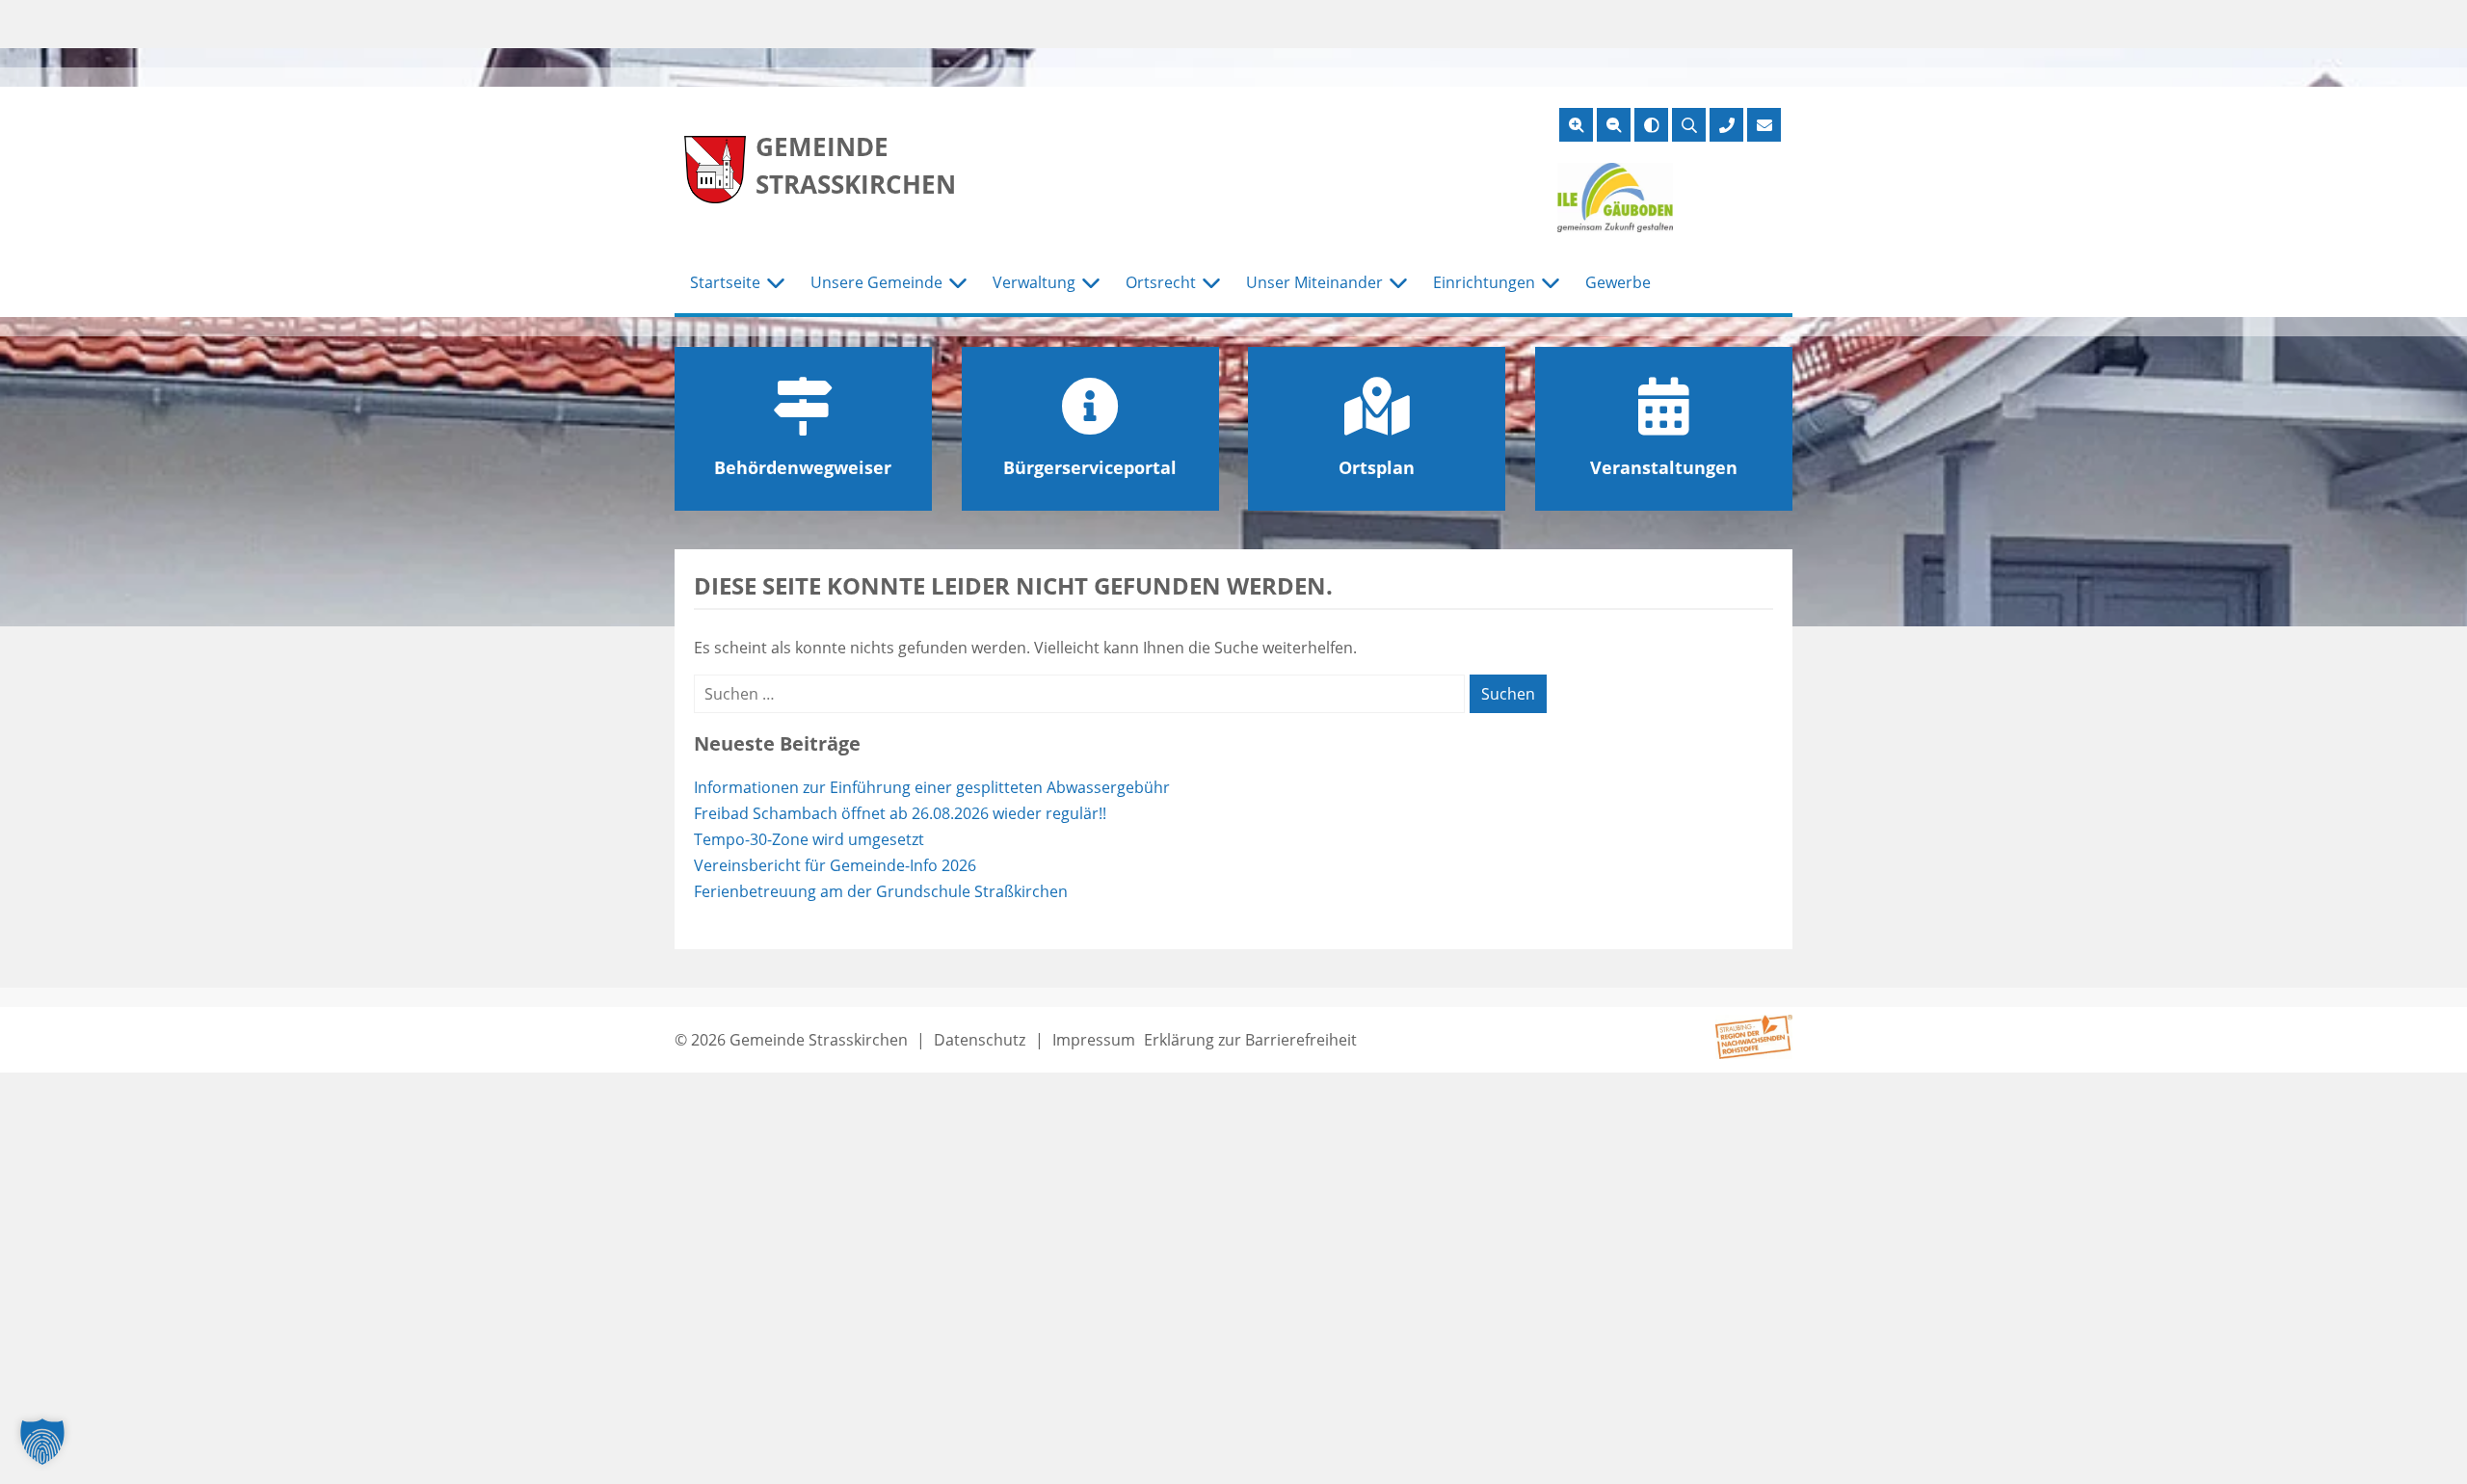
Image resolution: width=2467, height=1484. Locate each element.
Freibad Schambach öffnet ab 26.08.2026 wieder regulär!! (900, 813)
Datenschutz (980, 1040)
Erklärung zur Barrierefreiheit (1250, 1040)
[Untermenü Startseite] (776, 283)
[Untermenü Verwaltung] (1091, 283)
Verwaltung (1034, 282)
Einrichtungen (1484, 282)
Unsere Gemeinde (876, 282)
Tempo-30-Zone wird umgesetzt (809, 839)
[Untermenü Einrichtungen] (1551, 283)
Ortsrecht (1161, 282)
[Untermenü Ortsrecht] (1211, 283)
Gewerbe (1618, 282)
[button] (42, 1442)
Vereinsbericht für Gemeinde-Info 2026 (835, 865)
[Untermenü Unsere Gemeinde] (958, 283)
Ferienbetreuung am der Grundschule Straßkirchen (881, 891)
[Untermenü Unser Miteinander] (1398, 283)
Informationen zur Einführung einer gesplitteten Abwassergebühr (932, 787)
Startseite (725, 282)
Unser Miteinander (1314, 282)
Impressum (1094, 1040)
